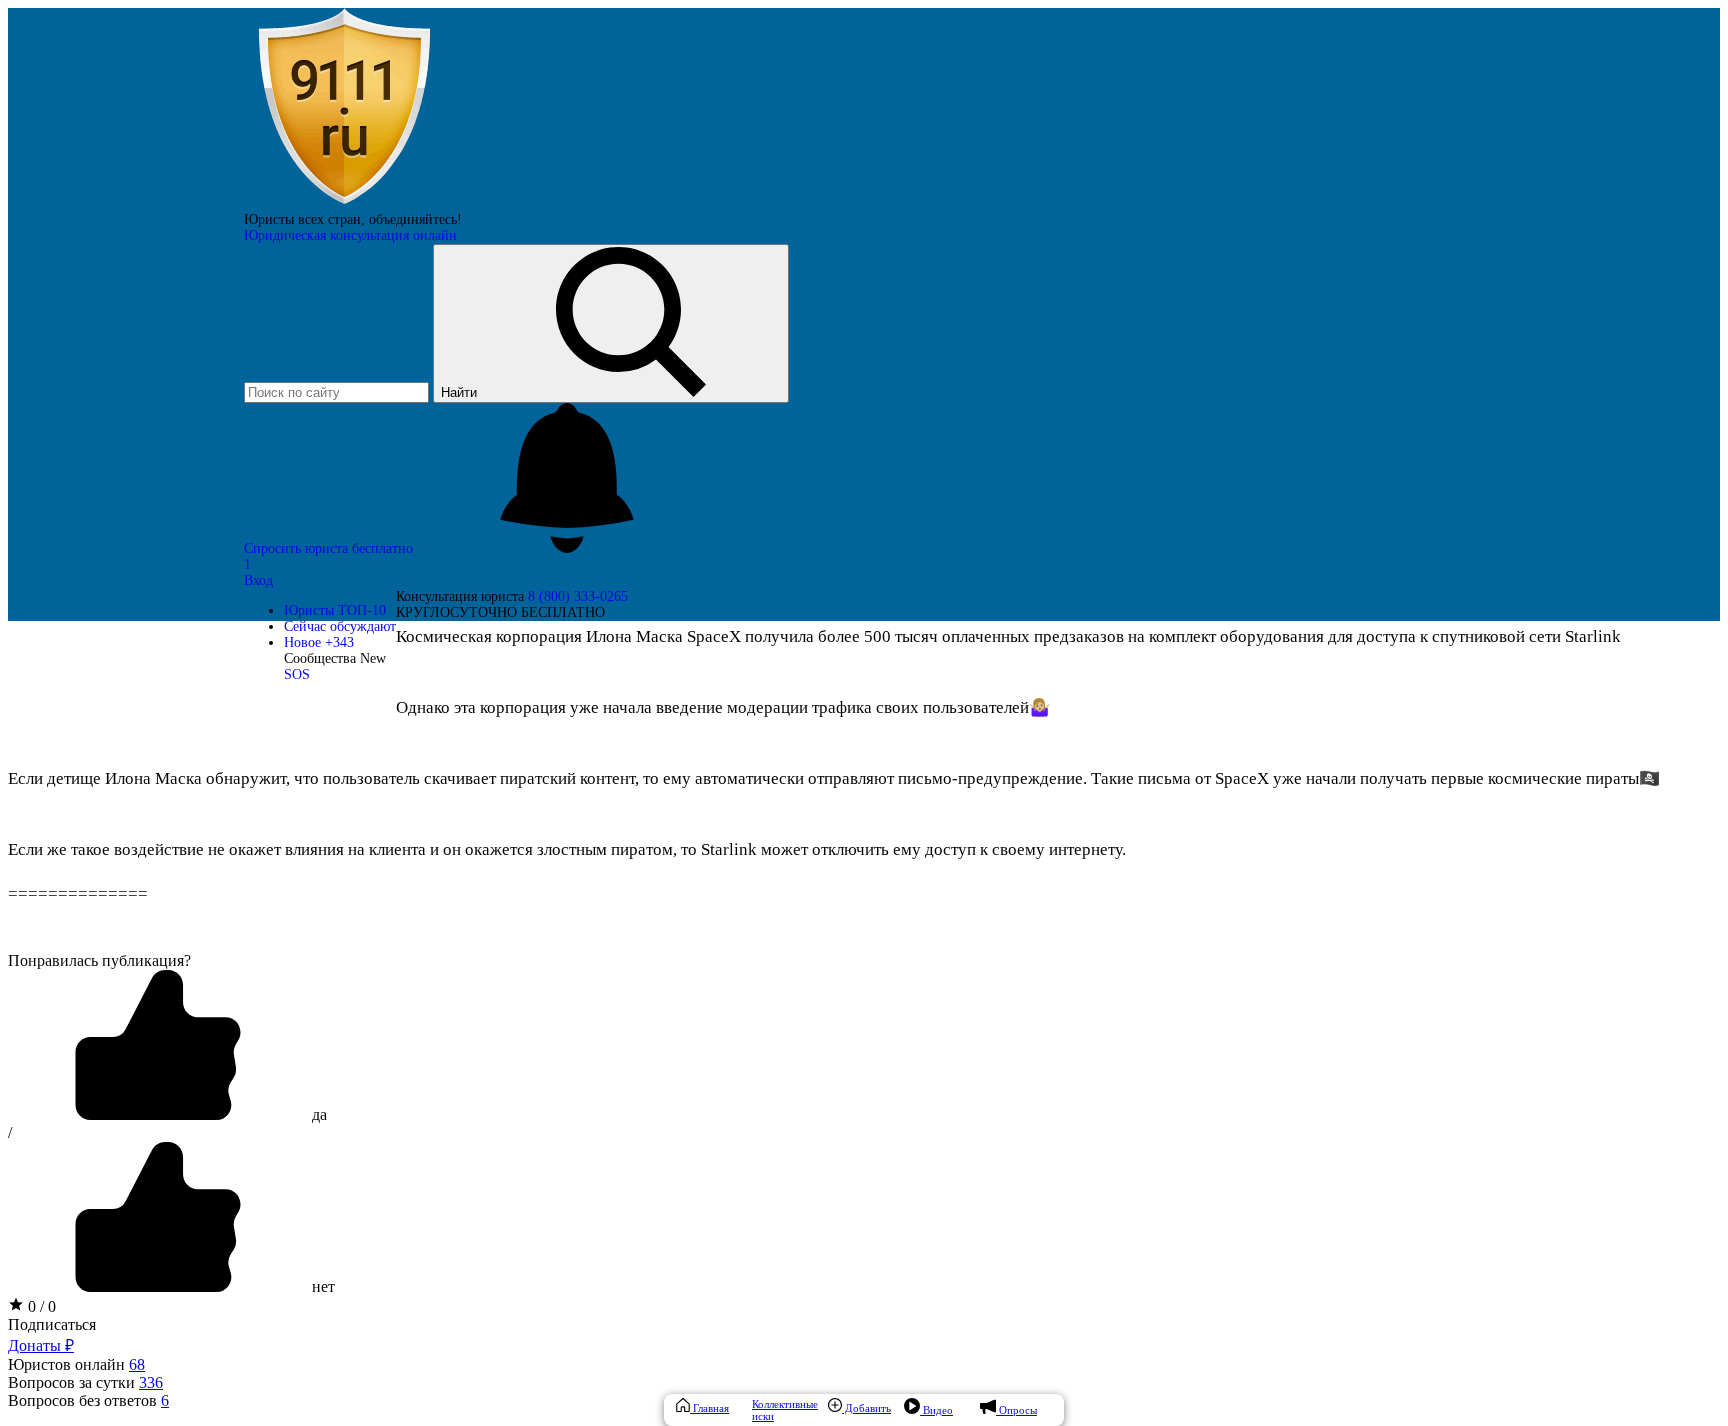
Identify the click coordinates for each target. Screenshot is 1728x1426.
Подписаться (52, 1324)
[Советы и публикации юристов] (344, 203)
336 (151, 1382)
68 (137, 1364)
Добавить (866, 1408)
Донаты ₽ (41, 1345)
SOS (297, 674)
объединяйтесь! (415, 219)
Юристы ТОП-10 (335, 610)
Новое (319, 642)
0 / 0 (40, 1306)
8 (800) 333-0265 (578, 596)
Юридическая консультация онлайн (350, 235)
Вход (258, 580)
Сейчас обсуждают (340, 626)
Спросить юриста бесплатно (330, 548)
